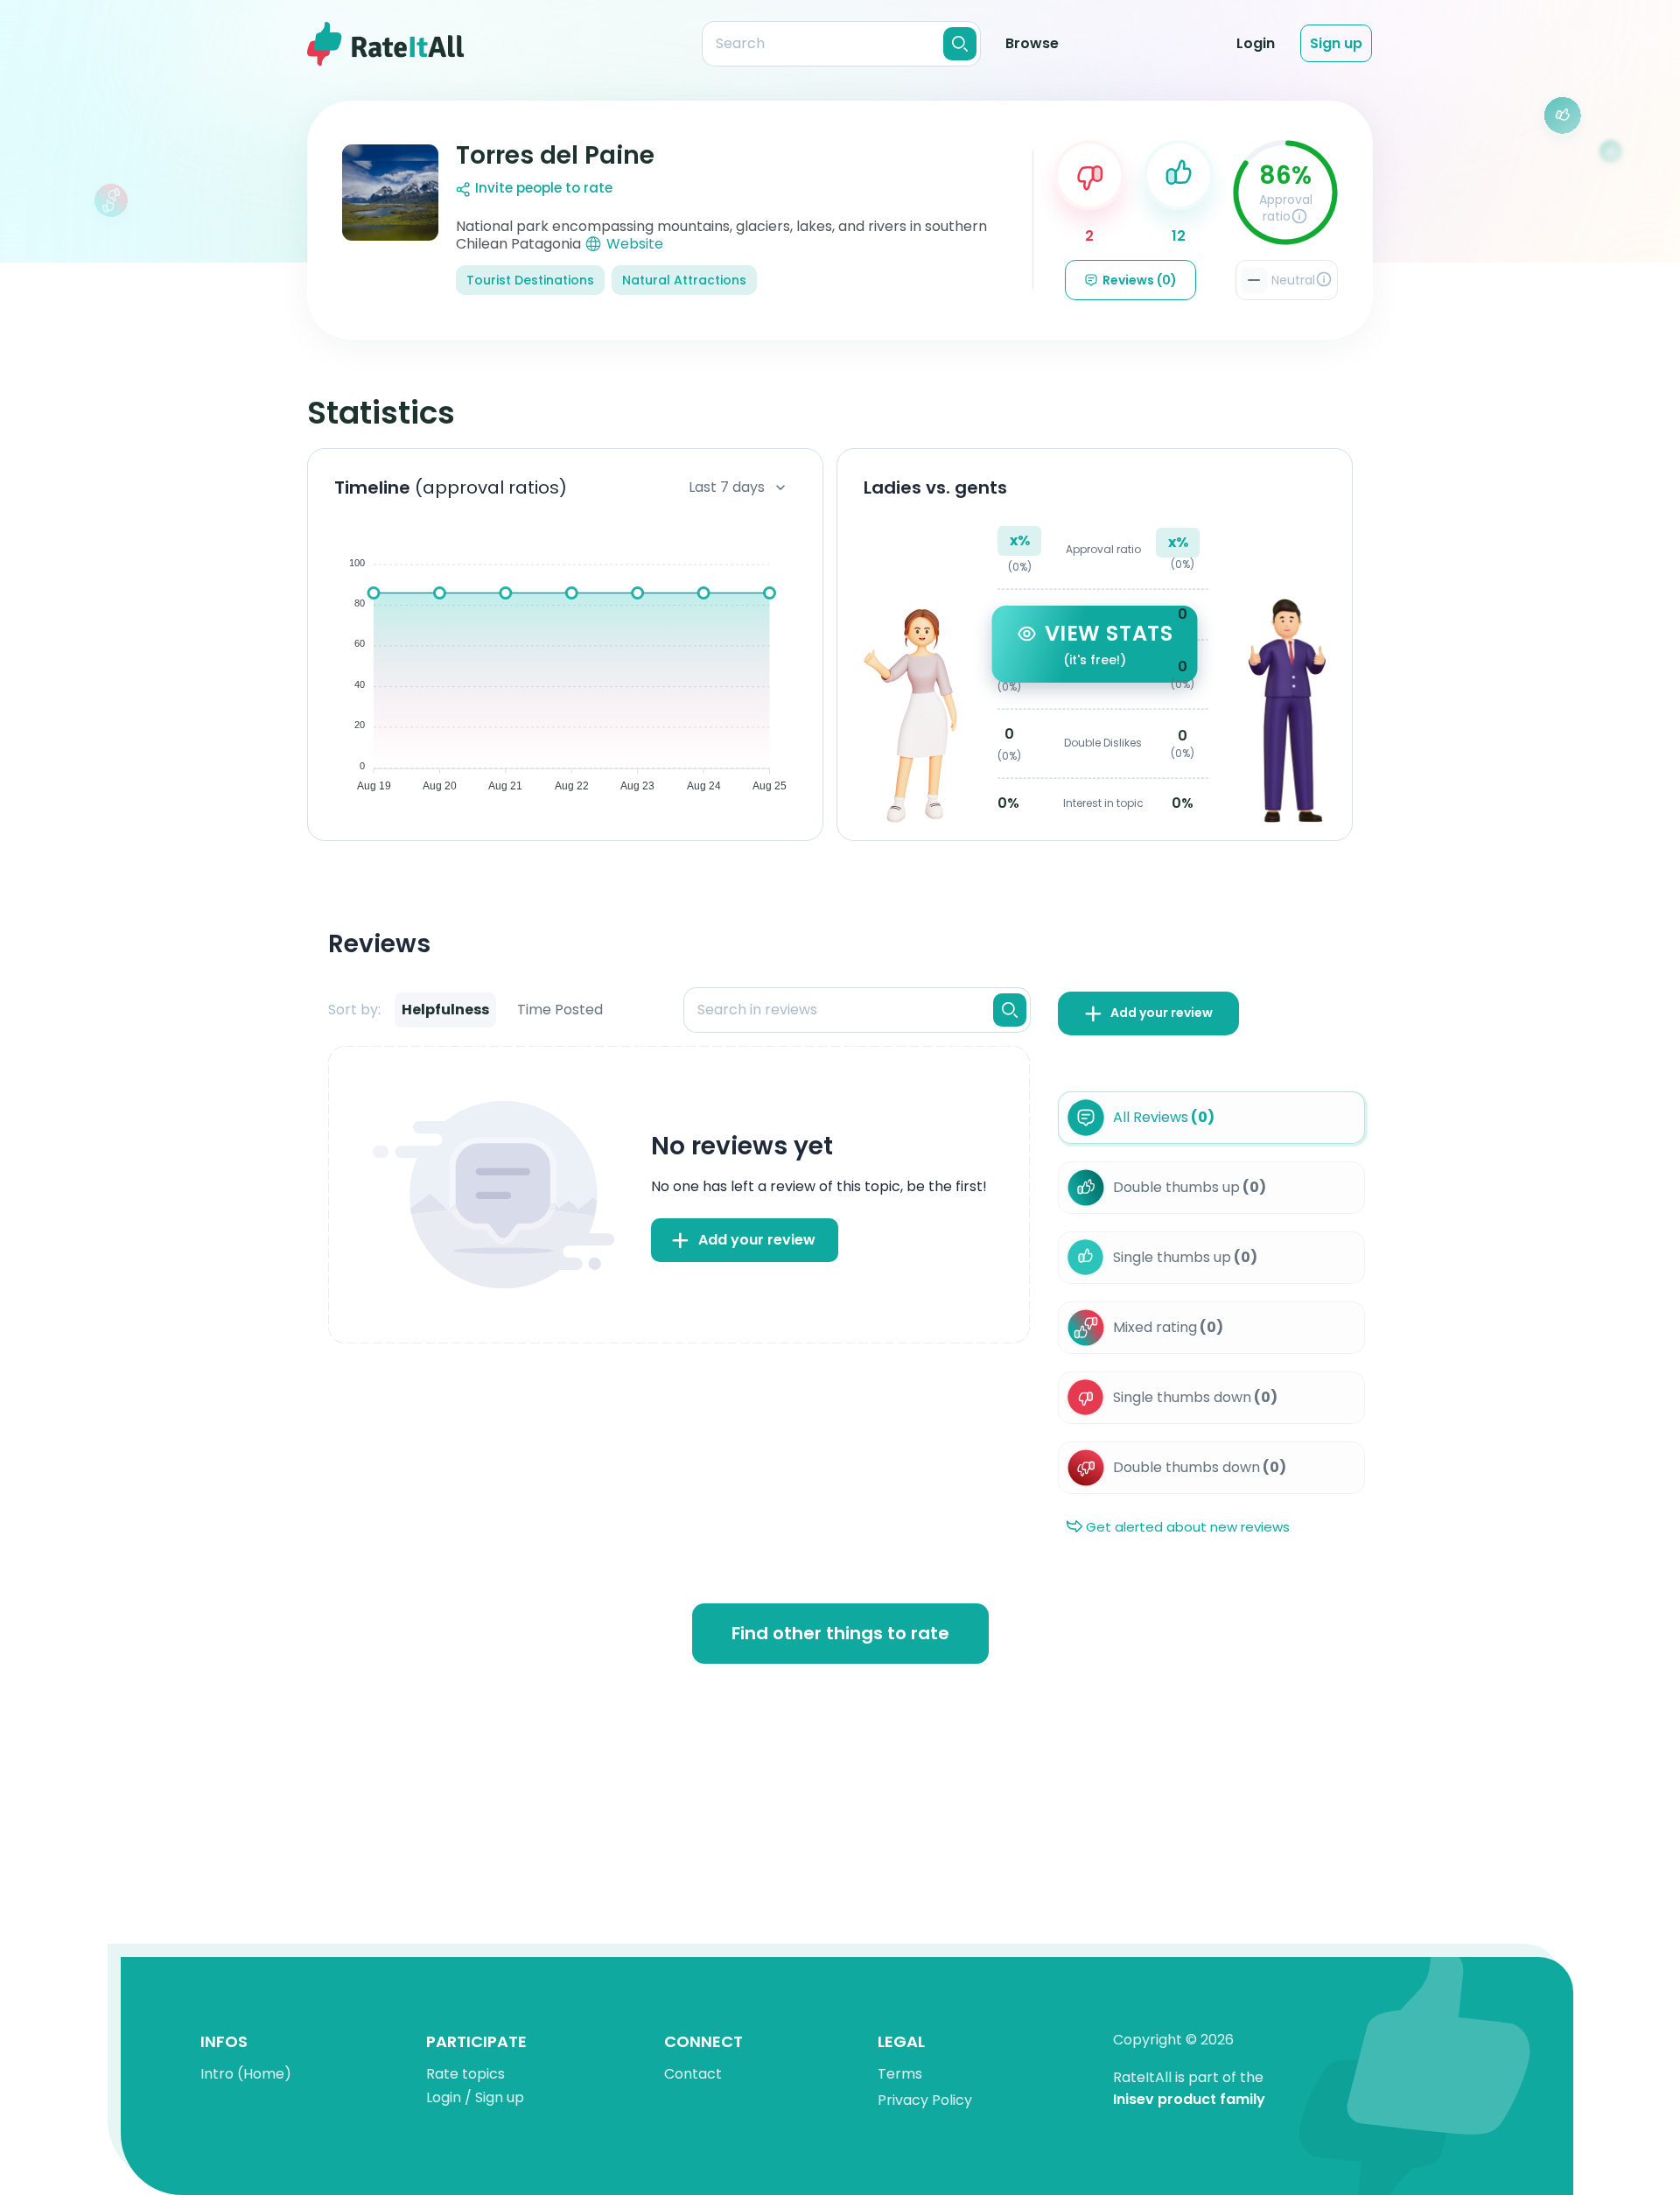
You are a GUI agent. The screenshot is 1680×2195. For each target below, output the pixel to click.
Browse (1032, 43)
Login (1256, 43)
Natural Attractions (684, 280)
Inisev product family (1189, 2100)
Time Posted (560, 1010)
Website (635, 244)
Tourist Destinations (530, 280)
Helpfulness (445, 1010)
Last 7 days (727, 487)
